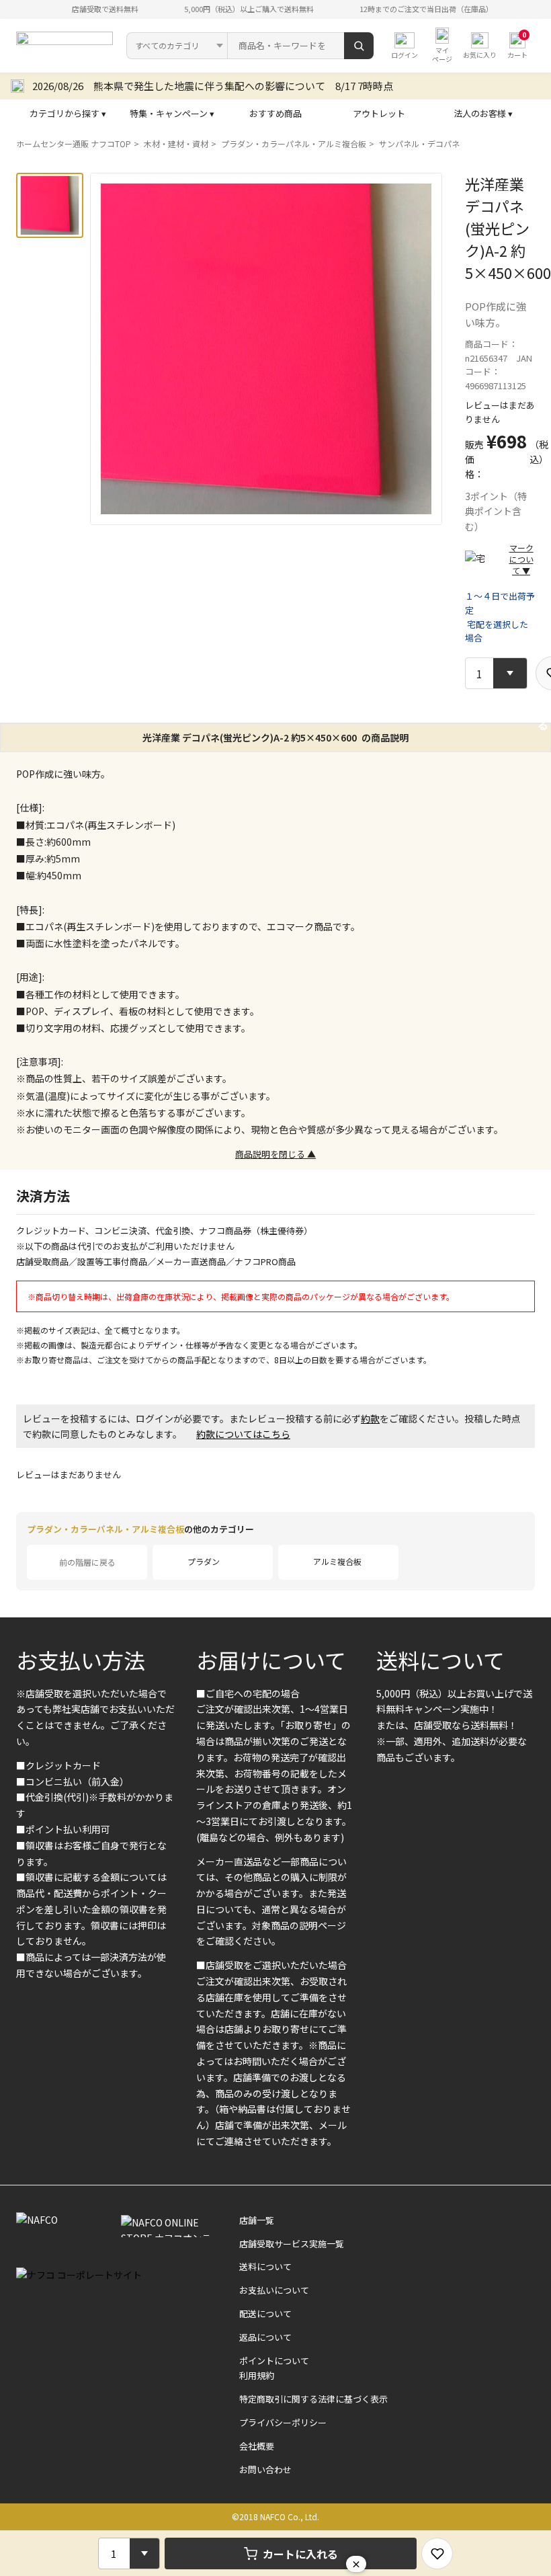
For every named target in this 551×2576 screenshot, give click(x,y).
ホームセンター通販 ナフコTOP (74, 144)
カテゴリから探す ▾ (68, 113)
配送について (265, 2313)
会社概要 (257, 2446)
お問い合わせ (265, 2469)
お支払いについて (274, 2290)
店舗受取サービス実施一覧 (292, 2244)
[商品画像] (50, 205)
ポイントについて (274, 2361)
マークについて (521, 559)
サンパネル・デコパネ (419, 144)
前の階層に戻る (87, 1562)
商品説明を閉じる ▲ (275, 1154)
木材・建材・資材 (176, 144)
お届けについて (271, 1660)
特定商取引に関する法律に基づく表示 (313, 2399)
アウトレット (379, 113)
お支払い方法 (81, 1660)
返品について (265, 2337)
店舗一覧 (257, 2220)
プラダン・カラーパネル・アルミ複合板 (294, 144)
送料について (440, 1660)
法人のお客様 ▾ (483, 113)
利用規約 (257, 2375)
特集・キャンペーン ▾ (172, 113)
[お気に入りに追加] (437, 2553)
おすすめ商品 (275, 113)
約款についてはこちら (243, 1434)
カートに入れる (300, 2554)
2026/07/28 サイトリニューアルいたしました (138, 86)
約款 (370, 1418)
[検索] (359, 46)
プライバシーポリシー (283, 2422)
